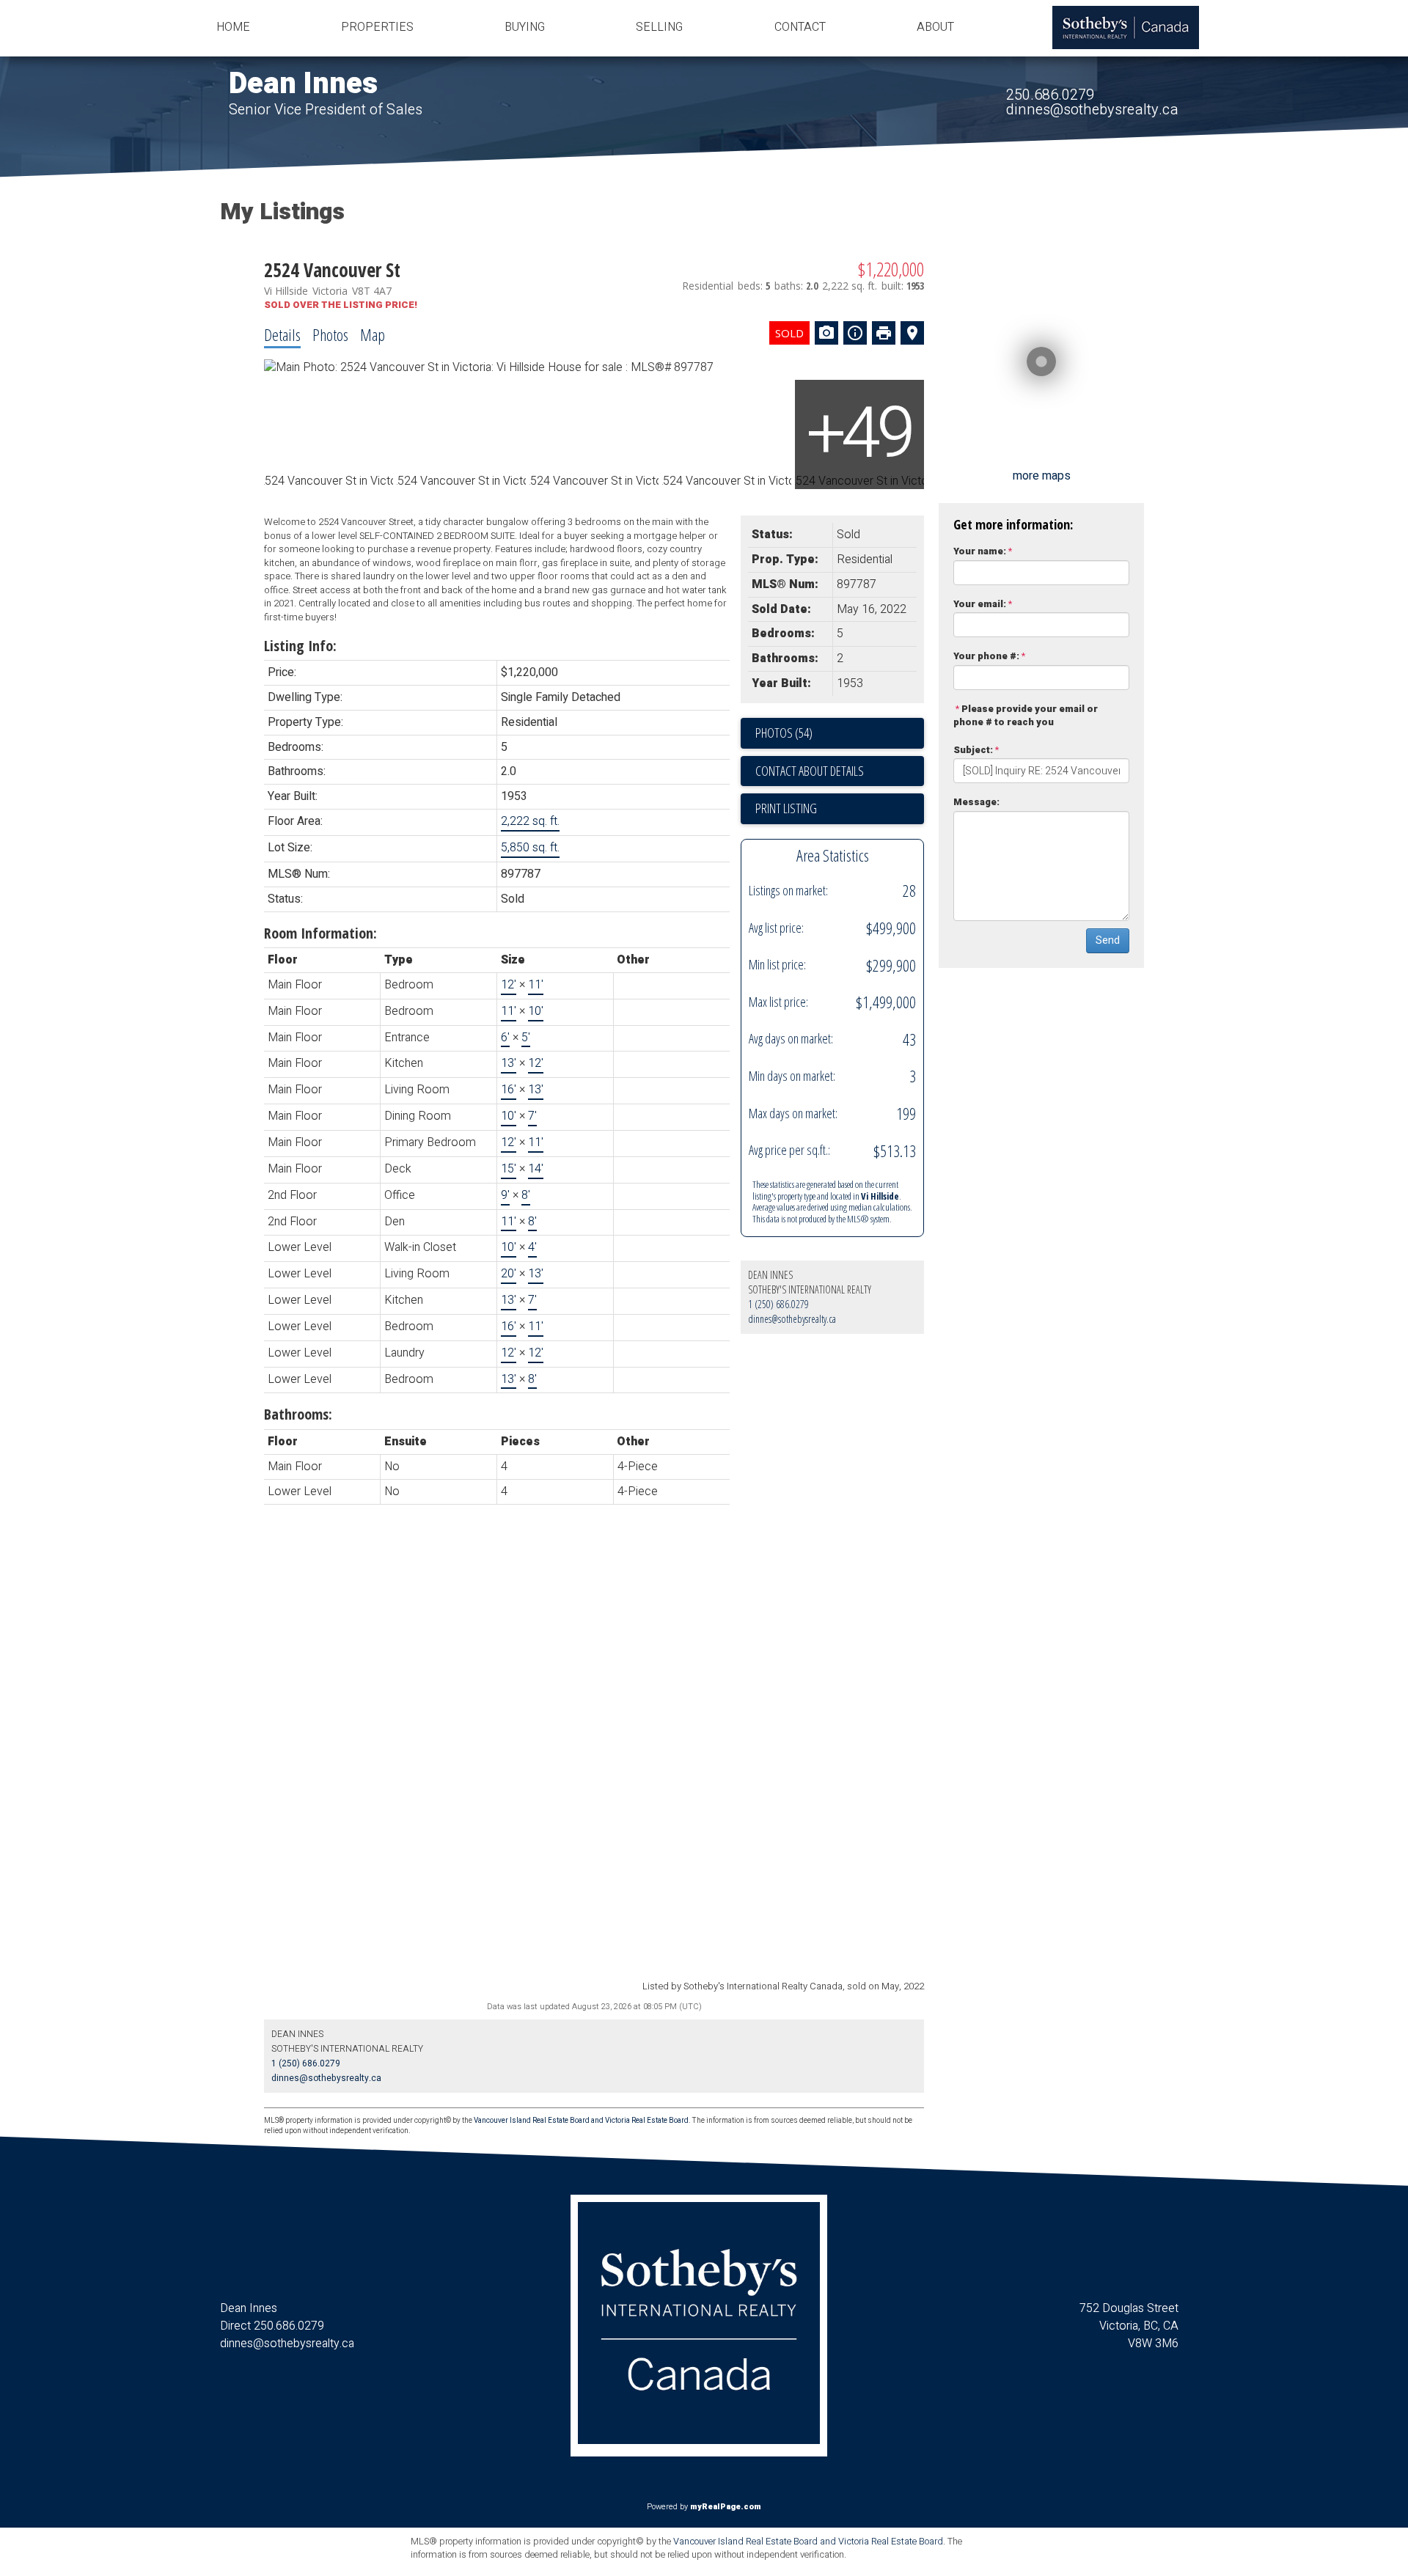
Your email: (980, 604)
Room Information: (320, 933)
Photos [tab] (330, 334)
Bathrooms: (298, 1414)
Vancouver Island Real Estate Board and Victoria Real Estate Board (581, 2121)
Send (1108, 940)
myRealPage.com (726, 2507)
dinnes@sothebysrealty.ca (1092, 110)
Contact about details (810, 771)
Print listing (786, 808)
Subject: (973, 750)
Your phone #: (986, 656)
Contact (800, 27)
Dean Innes (303, 84)
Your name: (980, 551)
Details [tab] (282, 334)
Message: (976, 802)
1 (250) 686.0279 (778, 1304)
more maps (1042, 476)
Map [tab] (373, 334)
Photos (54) (784, 733)
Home (233, 27)
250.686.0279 (1050, 95)
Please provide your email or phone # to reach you (1026, 716)
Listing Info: (300, 646)
